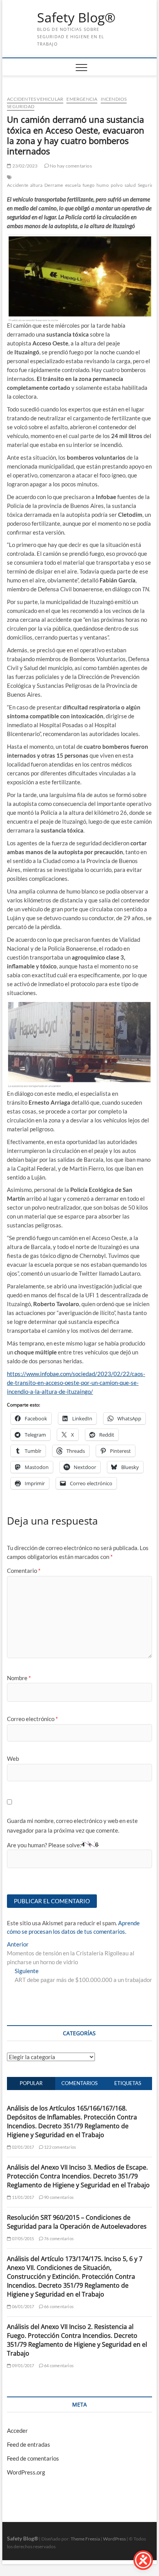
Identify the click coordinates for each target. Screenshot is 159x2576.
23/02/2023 (24, 166)
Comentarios (79, 2083)
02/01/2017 (22, 2147)
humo (103, 185)
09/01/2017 (22, 2365)
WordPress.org (26, 2472)
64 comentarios (58, 2365)
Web (13, 1759)
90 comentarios (58, 2197)
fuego (89, 185)
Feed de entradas (29, 2444)
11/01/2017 (22, 2197)
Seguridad (21, 106)
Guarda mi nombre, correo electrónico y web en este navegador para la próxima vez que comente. (72, 1826)
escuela (73, 185)
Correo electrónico (32, 1719)
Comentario (24, 1571)
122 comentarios (60, 2147)
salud (130, 185)
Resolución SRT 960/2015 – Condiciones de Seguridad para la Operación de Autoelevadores (77, 2222)
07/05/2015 (22, 2238)
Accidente (18, 185)
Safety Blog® (76, 18)
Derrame (54, 185)
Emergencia (82, 99)
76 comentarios (58, 2238)
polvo (117, 185)
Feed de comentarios (33, 2458)
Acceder (17, 2430)
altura (36, 185)
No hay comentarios (70, 166)
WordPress (114, 2539)
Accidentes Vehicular (35, 99)
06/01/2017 (22, 2306)
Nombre (19, 1678)
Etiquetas (128, 2083)
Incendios (114, 99)
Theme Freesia (85, 2539)
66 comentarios (58, 2306)
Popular (31, 2083)
